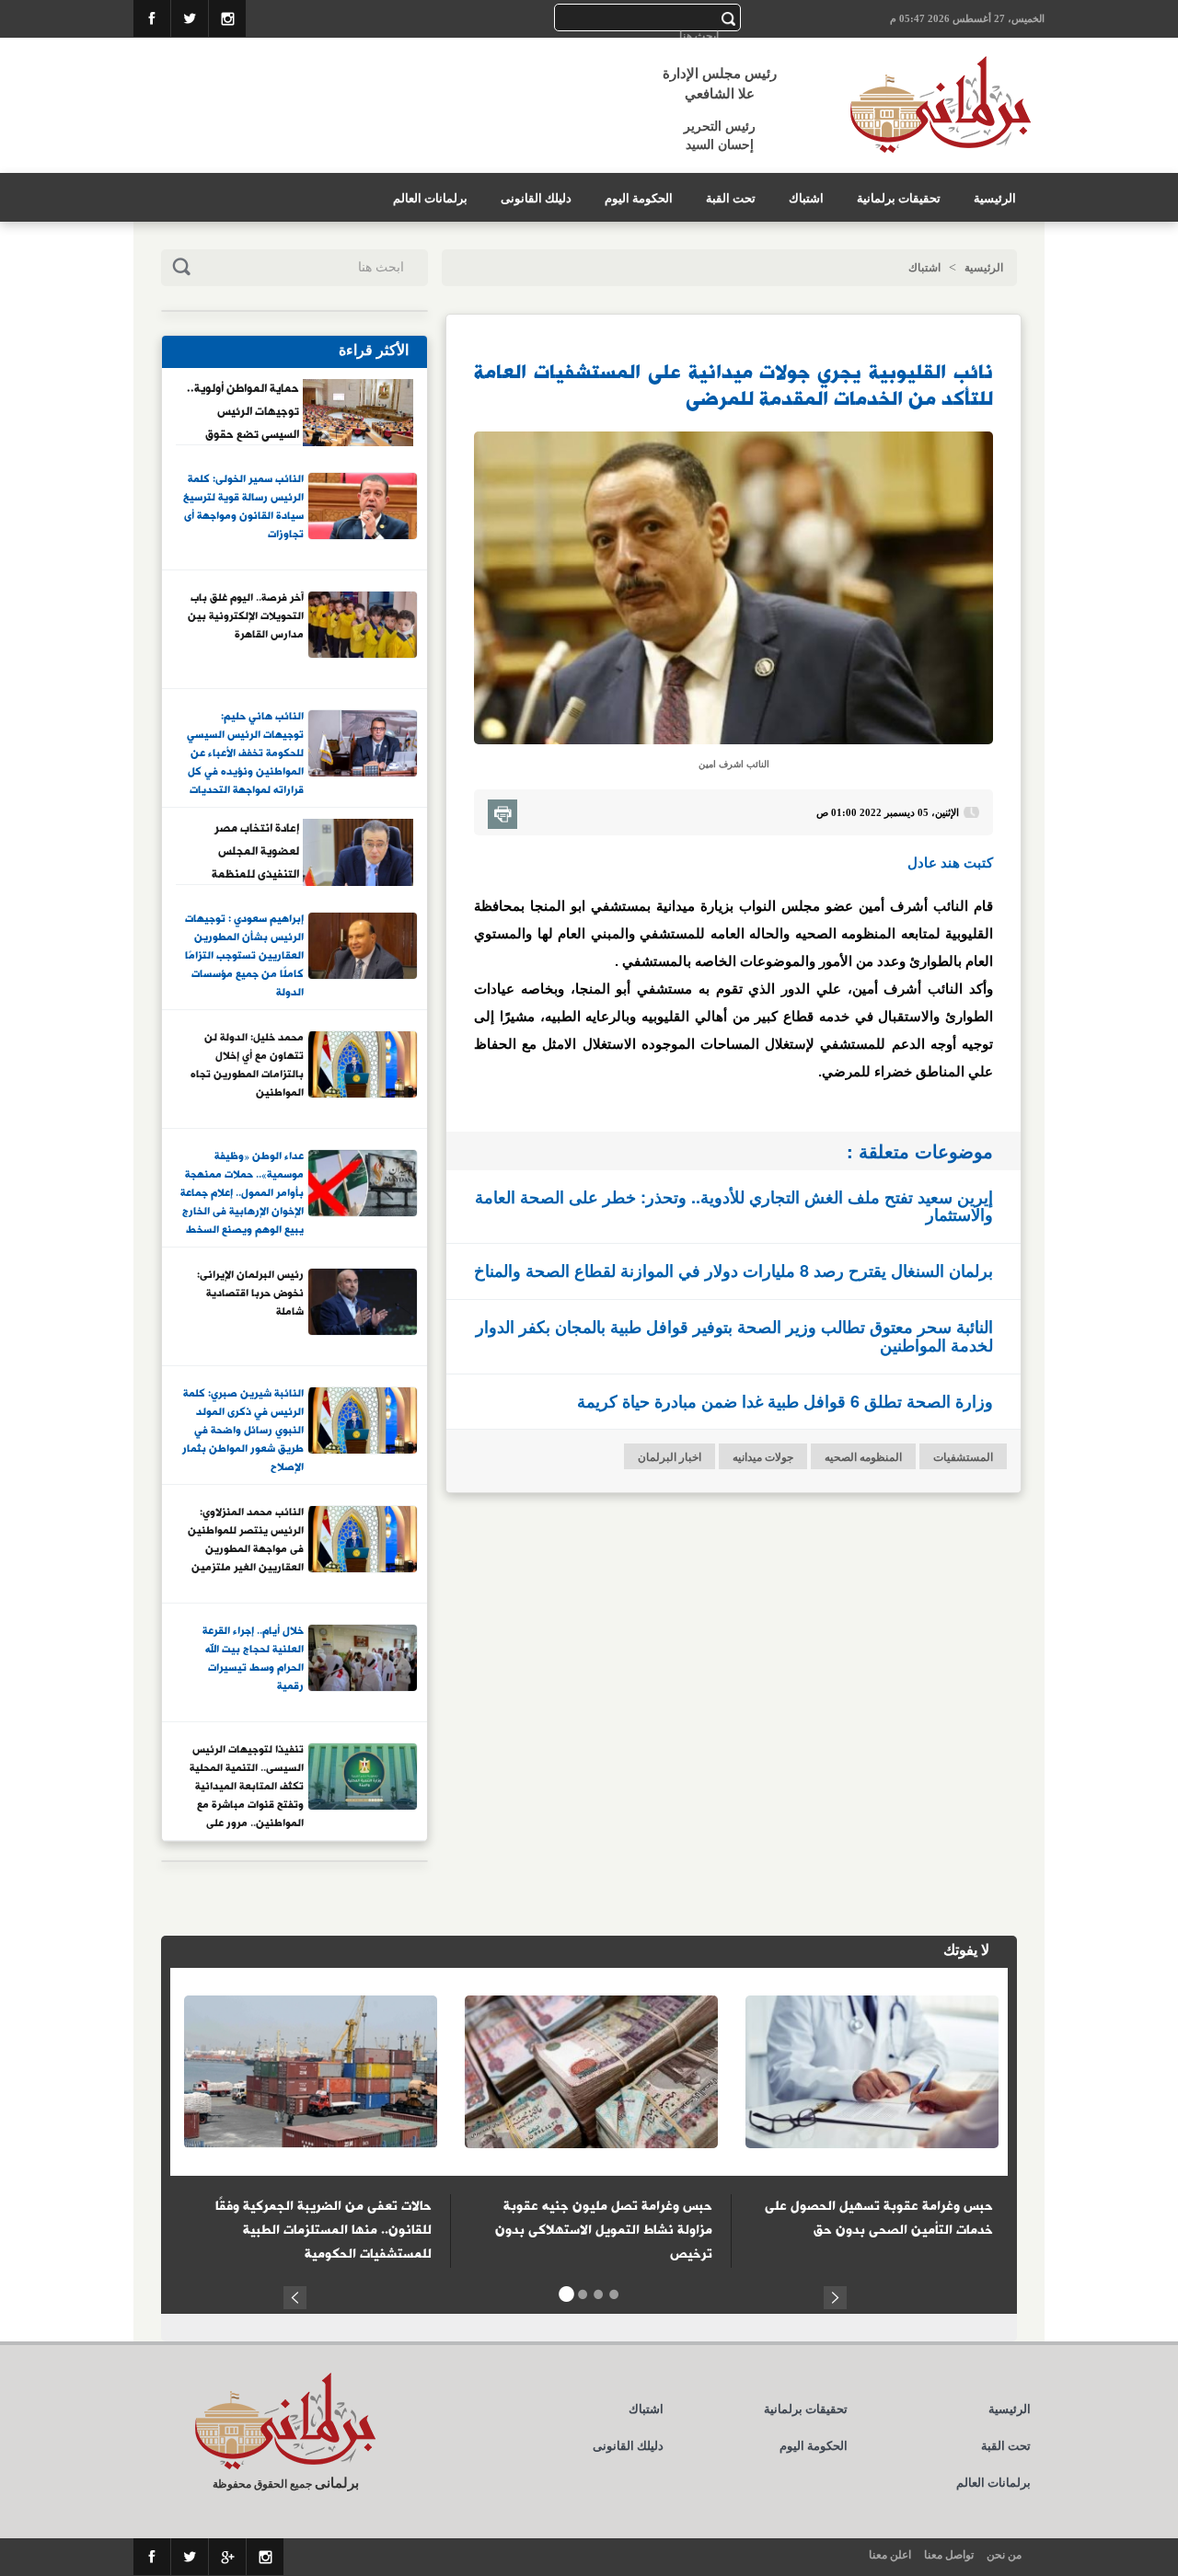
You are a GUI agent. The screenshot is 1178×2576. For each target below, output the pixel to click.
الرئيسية (995, 198)
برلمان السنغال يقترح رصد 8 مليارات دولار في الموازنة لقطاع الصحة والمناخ (733, 1271)
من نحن (1004, 2555)
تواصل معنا (949, 2555)
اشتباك (806, 198)
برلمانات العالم (430, 198)
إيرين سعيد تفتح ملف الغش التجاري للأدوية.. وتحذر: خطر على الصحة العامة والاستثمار (734, 1206)
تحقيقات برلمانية (899, 198)
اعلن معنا (890, 2555)
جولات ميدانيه (763, 1457)
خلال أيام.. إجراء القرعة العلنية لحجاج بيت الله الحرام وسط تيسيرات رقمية (253, 1659)
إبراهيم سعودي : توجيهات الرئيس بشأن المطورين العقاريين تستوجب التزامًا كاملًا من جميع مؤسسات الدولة (244, 955)
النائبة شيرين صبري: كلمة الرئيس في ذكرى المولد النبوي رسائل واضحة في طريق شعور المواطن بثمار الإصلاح (243, 1430)
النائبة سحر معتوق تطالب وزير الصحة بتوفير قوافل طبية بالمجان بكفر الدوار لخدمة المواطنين (734, 1336)
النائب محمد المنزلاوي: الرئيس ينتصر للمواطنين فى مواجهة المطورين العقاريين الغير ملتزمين (246, 1541)
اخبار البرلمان (670, 1457)
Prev (295, 2295)
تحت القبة (731, 198)
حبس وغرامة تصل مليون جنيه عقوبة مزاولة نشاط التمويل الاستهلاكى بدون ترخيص (604, 2230)
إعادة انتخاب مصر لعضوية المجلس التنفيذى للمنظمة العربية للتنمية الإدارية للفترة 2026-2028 (244, 851)
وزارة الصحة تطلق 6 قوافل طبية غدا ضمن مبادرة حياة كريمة (785, 1401)
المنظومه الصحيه (863, 1457)
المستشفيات (963, 1457)
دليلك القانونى (536, 198)
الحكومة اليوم (639, 198)
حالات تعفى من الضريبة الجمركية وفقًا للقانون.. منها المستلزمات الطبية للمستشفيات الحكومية (323, 2230)
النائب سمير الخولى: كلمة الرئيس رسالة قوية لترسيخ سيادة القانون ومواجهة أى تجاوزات (243, 507)
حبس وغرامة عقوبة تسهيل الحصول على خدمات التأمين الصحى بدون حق (879, 2218)
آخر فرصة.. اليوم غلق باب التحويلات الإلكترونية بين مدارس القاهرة (246, 617)
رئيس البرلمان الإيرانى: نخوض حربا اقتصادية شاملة (250, 1294)
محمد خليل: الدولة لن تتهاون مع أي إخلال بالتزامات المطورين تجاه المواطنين (247, 1066)
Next (835, 2295)
